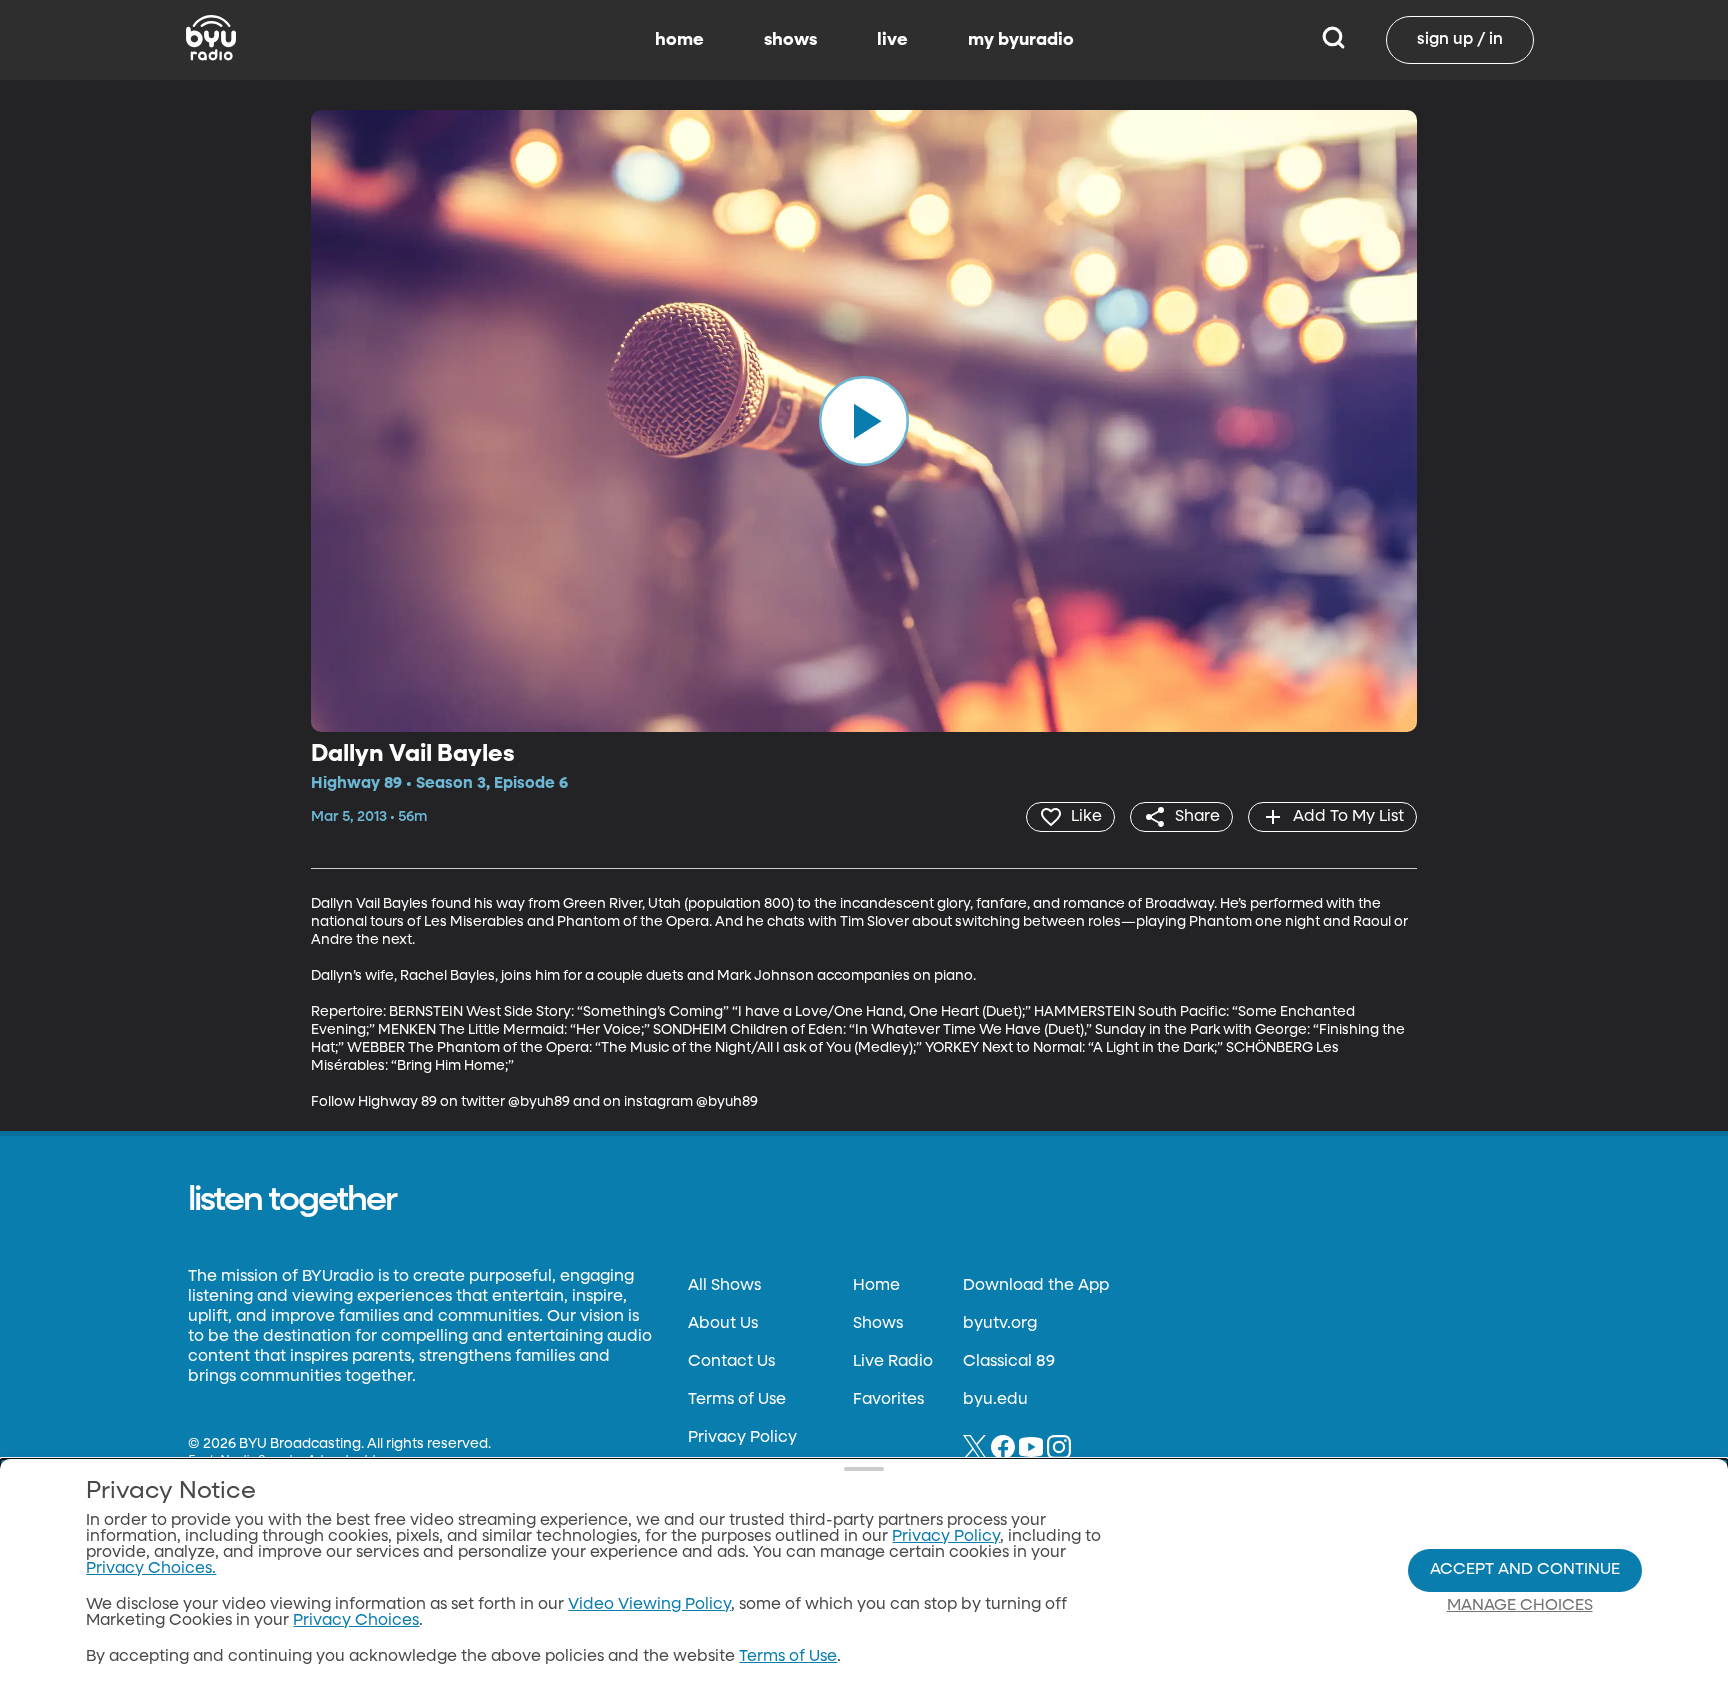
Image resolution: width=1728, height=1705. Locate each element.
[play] (864, 421)
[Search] (1333, 40)
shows (790, 40)
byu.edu (995, 1400)
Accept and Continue (1525, 1570)
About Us (723, 1324)
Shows (878, 1324)
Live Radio (893, 1362)
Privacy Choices (356, 1621)
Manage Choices (1520, 1606)
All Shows (724, 1286)
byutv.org (1000, 1324)
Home (876, 1286)
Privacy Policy (742, 1438)
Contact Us (731, 1362)
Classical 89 (1009, 1362)
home (679, 40)
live (892, 40)
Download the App (1036, 1286)
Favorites (888, 1400)
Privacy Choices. (151, 1569)
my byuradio (1021, 40)
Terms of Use (737, 1400)
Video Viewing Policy (649, 1605)
